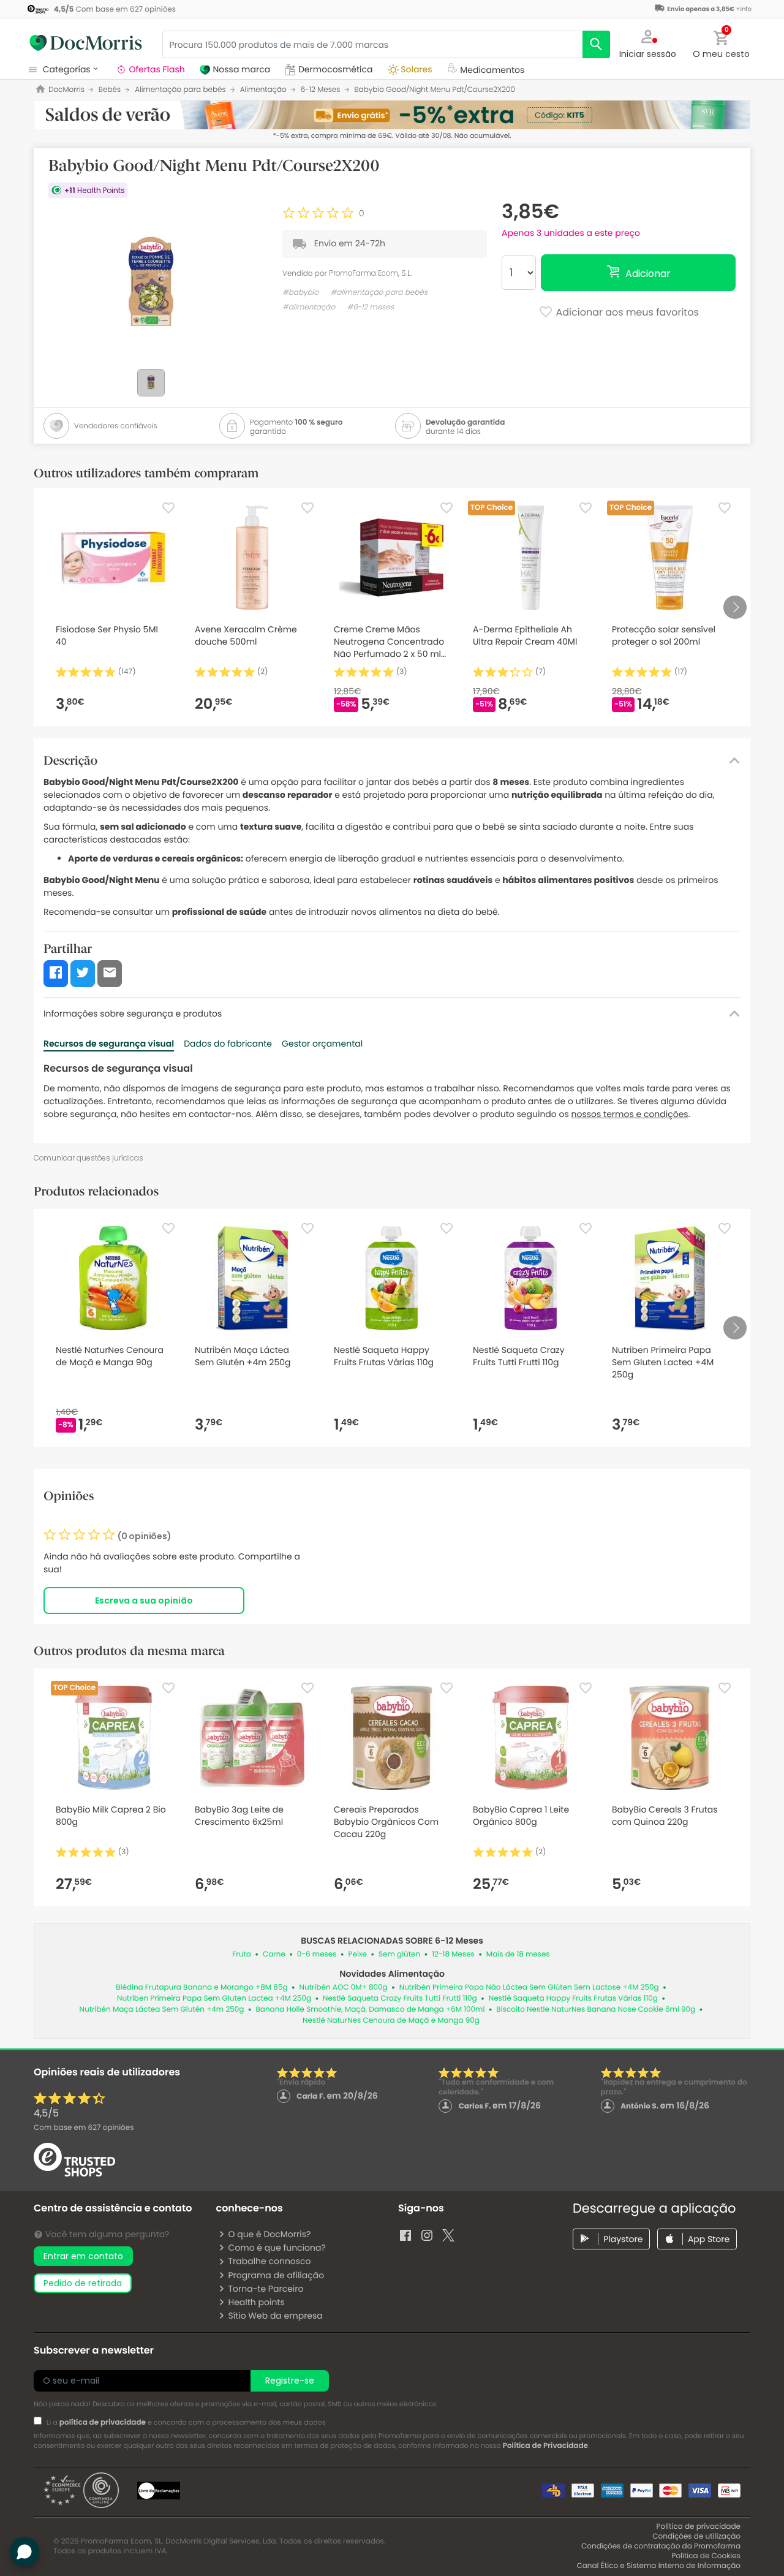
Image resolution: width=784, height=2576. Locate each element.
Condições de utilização (696, 2536)
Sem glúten (399, 1954)
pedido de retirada (83, 2283)
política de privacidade (103, 2423)
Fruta (242, 1954)
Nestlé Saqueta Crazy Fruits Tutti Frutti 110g (400, 1998)
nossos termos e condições (630, 1114)
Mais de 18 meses (518, 1954)
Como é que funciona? (277, 2248)
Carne (274, 1954)
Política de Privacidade (545, 2446)
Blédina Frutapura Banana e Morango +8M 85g (202, 1987)
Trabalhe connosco (269, 2261)
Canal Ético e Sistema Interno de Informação (658, 2566)
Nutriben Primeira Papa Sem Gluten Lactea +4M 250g (214, 1998)
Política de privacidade (699, 2527)
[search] (596, 44)
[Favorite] (168, 508)
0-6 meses (317, 1954)
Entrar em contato (83, 2256)
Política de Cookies (706, 2556)
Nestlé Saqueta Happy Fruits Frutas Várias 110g (573, 1998)
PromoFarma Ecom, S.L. (370, 273)
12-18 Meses (453, 1954)
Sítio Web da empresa (275, 2316)
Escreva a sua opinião (144, 1601)
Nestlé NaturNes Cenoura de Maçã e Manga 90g (391, 2021)
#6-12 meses (370, 307)
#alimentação (309, 307)
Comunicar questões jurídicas (89, 1158)
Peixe (358, 1954)
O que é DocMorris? (269, 2234)
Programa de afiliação (276, 2275)
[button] (648, 43)
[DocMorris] (86, 43)
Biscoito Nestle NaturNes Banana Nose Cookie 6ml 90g (596, 2010)
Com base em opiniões (84, 2128)
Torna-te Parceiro (266, 2289)
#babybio (300, 293)
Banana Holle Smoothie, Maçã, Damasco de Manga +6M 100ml (370, 2010)
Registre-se (290, 2381)
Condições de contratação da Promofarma (661, 2546)
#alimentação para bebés (379, 293)
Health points (256, 2302)
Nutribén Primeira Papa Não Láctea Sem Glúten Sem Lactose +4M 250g (529, 1987)
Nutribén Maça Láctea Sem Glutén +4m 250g (162, 2010)
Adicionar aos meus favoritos (626, 313)
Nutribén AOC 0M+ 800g (344, 1987)
